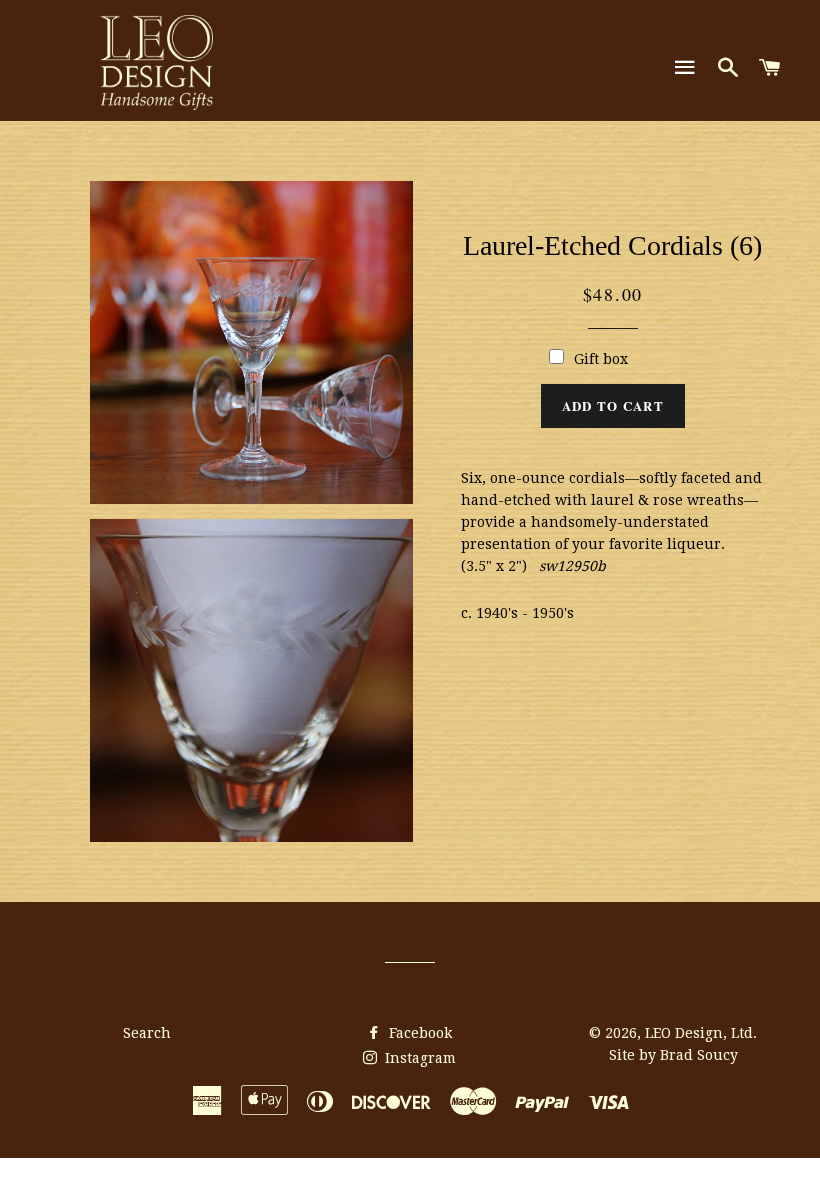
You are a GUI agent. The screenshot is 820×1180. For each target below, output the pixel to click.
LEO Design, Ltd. (701, 1033)
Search (147, 1033)
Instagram (418, 1058)
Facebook (418, 1033)
